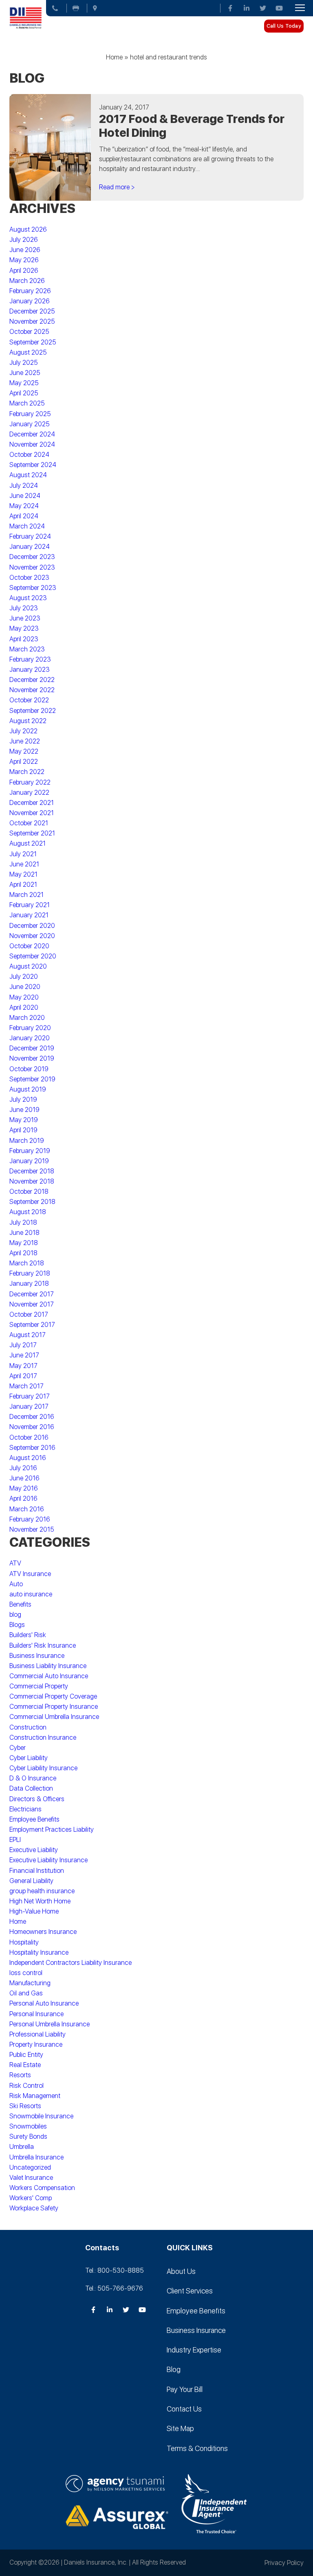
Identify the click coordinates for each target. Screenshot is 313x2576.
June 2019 (24, 1110)
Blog (174, 2369)
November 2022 (32, 690)
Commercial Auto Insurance (49, 1676)
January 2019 (29, 1161)
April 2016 (23, 1498)
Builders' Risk (28, 1635)
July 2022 (23, 731)
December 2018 (32, 1171)
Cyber (18, 1748)
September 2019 (32, 1079)
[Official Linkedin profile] (247, 8)
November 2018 (32, 1181)
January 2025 (30, 424)
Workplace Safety (34, 2208)
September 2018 (32, 1202)
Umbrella (22, 2147)
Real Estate (25, 2065)
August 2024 (28, 475)
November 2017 (32, 1304)
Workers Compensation (42, 2188)
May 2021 (23, 874)
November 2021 (32, 813)
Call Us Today (284, 26)
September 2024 (33, 465)
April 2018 (23, 1253)
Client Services (190, 2291)
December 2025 (32, 311)
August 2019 (28, 1089)
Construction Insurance (43, 1737)
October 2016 (29, 1437)
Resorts (20, 2075)
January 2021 (29, 915)
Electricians (25, 1809)
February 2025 (30, 414)
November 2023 (32, 567)
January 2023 (30, 670)
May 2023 (24, 628)
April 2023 (24, 639)
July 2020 (24, 977)
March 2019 (27, 1141)
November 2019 (32, 1058)
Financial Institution (37, 1871)
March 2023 (27, 649)
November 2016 (32, 1427)
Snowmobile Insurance (41, 2116)
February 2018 (30, 1273)
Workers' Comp (31, 2198)
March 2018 (27, 1263)
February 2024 (30, 536)
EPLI (15, 1840)
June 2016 (24, 1478)
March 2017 (26, 1386)
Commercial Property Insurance (54, 1707)
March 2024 (27, 526)
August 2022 (28, 721)
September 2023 (33, 588)
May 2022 (24, 751)
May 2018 (24, 1243)
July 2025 (24, 363)
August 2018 (28, 1212)
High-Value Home (34, 1911)
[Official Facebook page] (230, 8)
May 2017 (23, 1366)
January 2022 (29, 793)
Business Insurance (37, 1656)
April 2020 (24, 1007)
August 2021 (28, 843)
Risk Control (26, 2086)
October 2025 (29, 332)
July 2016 (23, 1468)
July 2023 (24, 608)
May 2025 (24, 383)
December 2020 (32, 926)
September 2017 (32, 1325)
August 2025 (28, 352)
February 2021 (30, 905)
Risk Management (35, 2096)
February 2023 (30, 659)
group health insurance (42, 1891)
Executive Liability (34, 1850)
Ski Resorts (25, 2106)
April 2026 (24, 271)
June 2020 (25, 987)
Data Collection (31, 1788)
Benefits (20, 1604)
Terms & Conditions (197, 2448)
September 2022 (33, 711)
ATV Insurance (30, 1574)
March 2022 (27, 772)
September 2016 (32, 1448)
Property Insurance (36, 2044)
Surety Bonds (28, 2136)
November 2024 (32, 444)
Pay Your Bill (185, 2389)
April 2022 (24, 762)
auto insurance (31, 1594)
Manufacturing (30, 1983)
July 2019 (23, 1099)
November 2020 (32, 936)
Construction (28, 1727)
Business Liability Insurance (48, 1666)
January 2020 (30, 1038)
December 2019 (32, 1048)
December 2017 (32, 1294)
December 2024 (32, 434)
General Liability (31, 1881)
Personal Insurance (36, 2014)
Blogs (17, 1625)
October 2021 (29, 823)
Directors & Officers (37, 1799)
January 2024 (30, 547)
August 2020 (28, 966)
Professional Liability (37, 2034)
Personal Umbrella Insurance (50, 2024)
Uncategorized (30, 2167)
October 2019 (29, 1069)
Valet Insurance (31, 2178)
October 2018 (29, 1192)
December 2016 (32, 1417)
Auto (16, 1584)
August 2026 (28, 229)
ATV (15, 1563)
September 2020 (33, 956)
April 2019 (23, 1130)
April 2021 (23, 885)
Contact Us (184, 2409)
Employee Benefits (34, 1819)
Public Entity (26, 2055)
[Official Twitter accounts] (263, 8)
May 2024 (24, 506)
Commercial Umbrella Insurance (54, 1717)
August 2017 (28, 1335)
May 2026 (24, 260)
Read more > (117, 187)
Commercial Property (39, 1686)
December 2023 (32, 557)
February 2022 (30, 782)
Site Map (180, 2428)
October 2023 (29, 578)
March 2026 (27, 281)
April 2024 (24, 516)
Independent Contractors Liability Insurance (71, 1963)
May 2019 (24, 1120)
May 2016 (24, 1488)
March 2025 (27, 403)
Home (114, 57)
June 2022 (25, 741)
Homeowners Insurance (43, 1932)
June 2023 (25, 618)
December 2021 (32, 803)
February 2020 (30, 1028)
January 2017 (29, 1406)
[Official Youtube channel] (279, 8)
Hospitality (24, 1942)
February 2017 (30, 1396)
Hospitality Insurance (39, 1952)
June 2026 (25, 250)
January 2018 (29, 1284)
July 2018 (23, 1222)
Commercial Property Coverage (53, 1696)
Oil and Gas (26, 1993)
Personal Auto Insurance (44, 2003)
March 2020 (27, 1018)
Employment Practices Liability (52, 1830)
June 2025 (25, 373)
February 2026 (30, 291)
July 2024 (24, 486)
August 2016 (28, 1458)
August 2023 (28, 598)
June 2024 (25, 496)
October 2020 (29, 946)
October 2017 (29, 1314)
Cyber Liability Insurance (43, 1768)
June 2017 (24, 1355)
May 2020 (24, 997)
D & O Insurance (33, 1778)
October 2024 (29, 455)
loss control (26, 1973)
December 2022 (32, 680)
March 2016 (27, 1509)
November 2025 (32, 321)
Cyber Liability (29, 1758)
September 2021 (32, 833)
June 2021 (24, 864)
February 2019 (30, 1151)
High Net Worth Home (40, 1901)
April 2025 (24, 393)
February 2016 (30, 1519)
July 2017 (23, 1345)
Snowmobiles (28, 2126)
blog (15, 1615)
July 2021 (23, 854)
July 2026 (24, 240)
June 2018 (24, 1233)
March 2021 (26, 895)
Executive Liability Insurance (48, 1860)
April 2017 (23, 1376)
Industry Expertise (194, 2350)
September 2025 (33, 342)
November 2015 (32, 1529)
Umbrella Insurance (36, 2157)
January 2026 (30, 301)
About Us (181, 2271)
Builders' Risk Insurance (43, 1645)
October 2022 (29, 700)
